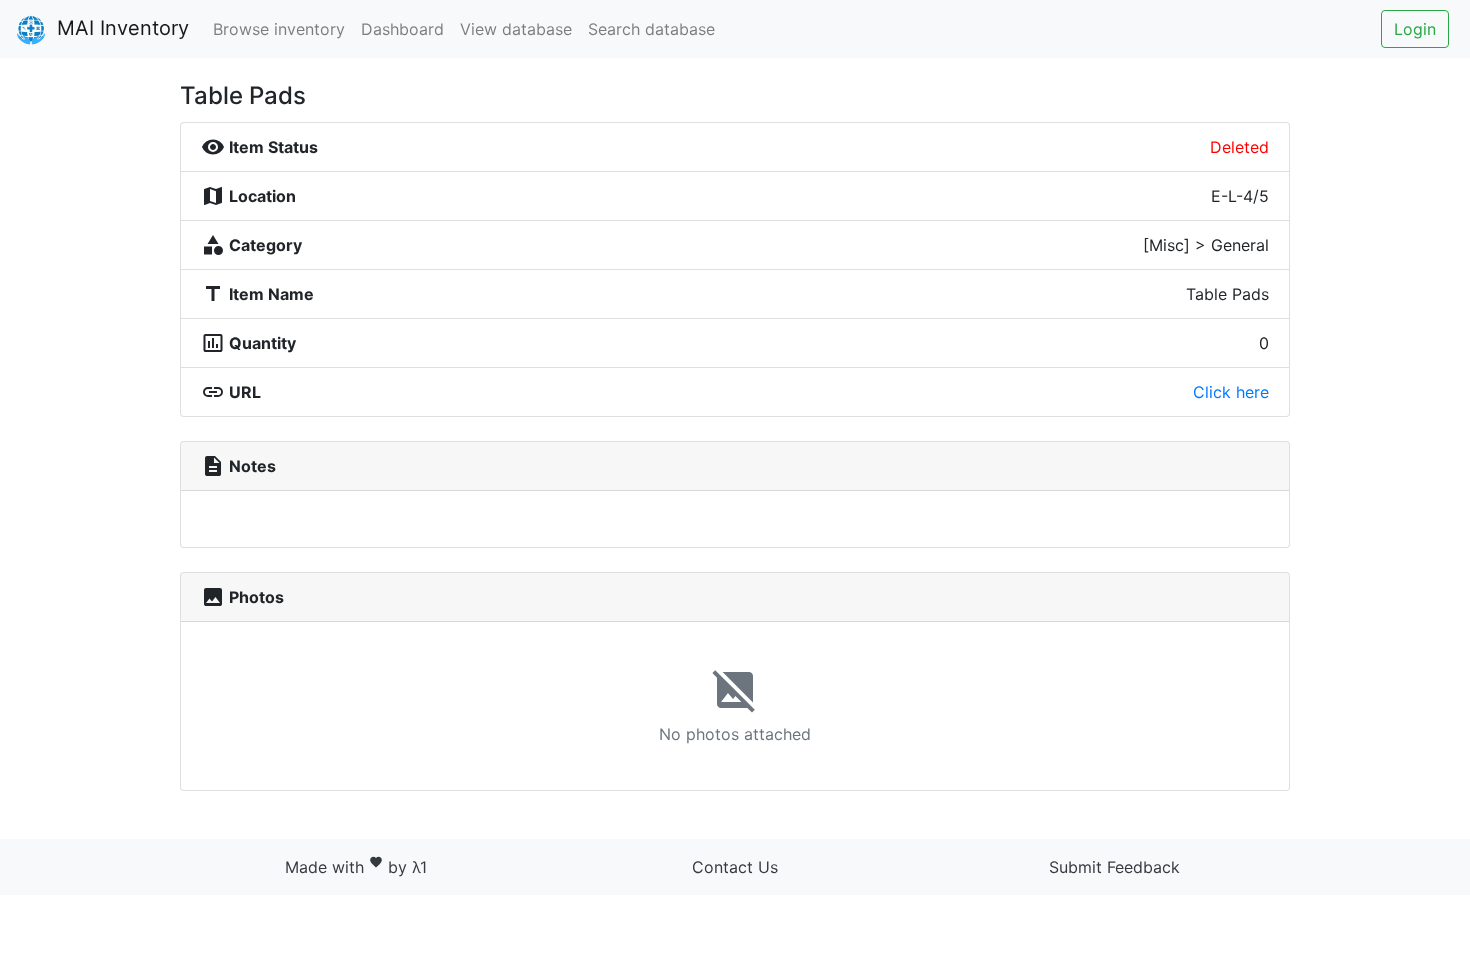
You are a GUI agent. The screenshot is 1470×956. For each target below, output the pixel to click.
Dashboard (402, 29)
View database (516, 29)
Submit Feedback (1114, 867)
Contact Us (735, 867)
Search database (651, 29)
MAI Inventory (120, 28)
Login (1415, 29)
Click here (1231, 392)
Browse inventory (279, 29)
